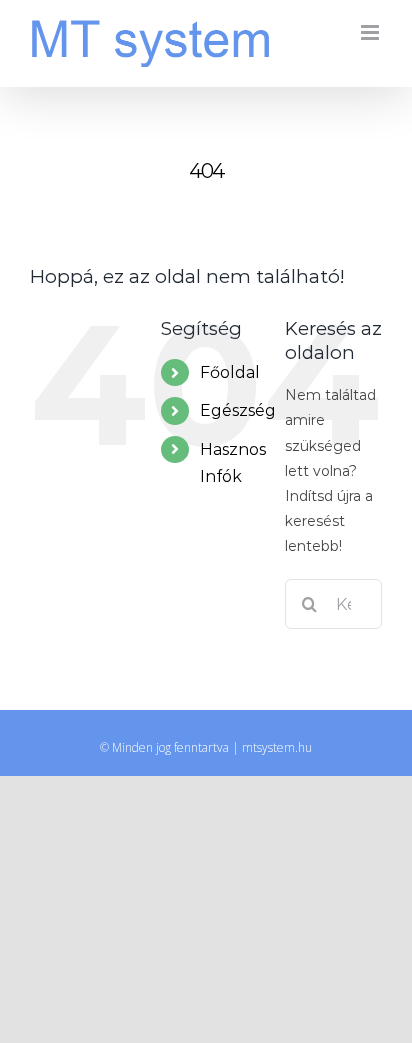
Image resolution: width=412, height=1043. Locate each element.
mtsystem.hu (277, 747)
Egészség (238, 410)
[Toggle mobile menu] (371, 32)
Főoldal (230, 372)
